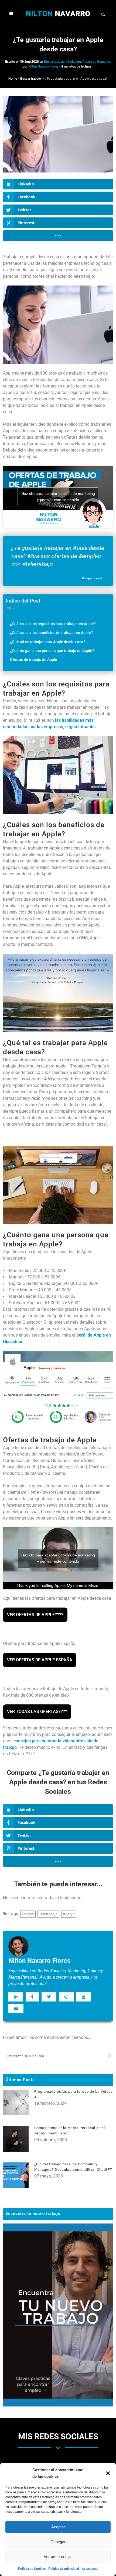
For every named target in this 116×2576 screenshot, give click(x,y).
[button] (108, 2473)
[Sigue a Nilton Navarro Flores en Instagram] (66, 1997)
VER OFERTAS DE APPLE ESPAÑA (40, 1660)
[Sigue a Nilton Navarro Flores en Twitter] (49, 1997)
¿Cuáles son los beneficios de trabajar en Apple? (51, 633)
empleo (28, 1914)
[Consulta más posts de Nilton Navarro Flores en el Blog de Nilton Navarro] (16, 2009)
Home (13, 79)
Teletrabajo (48, 1914)
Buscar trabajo (54, 62)
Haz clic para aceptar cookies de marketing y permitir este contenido (58, 497)
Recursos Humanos (97, 62)
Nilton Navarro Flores (43, 66)
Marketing (74, 62)
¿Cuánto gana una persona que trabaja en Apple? (52, 651)
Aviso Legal (90, 2569)
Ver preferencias (58, 2556)
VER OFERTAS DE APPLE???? (35, 1615)
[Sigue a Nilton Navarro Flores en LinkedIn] (16, 1997)
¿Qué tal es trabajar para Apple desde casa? (48, 642)
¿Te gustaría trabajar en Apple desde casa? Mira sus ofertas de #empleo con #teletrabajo (58, 556)
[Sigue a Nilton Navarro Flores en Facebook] (32, 1997)
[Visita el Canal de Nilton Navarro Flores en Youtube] (84, 1997)
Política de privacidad (64, 2569)
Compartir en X (92, 578)
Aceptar (58, 2527)
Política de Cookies (32, 2569)
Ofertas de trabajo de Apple (34, 660)
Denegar (58, 2542)
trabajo (69, 1914)
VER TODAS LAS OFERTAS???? (37, 1712)
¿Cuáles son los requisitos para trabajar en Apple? (53, 624)
